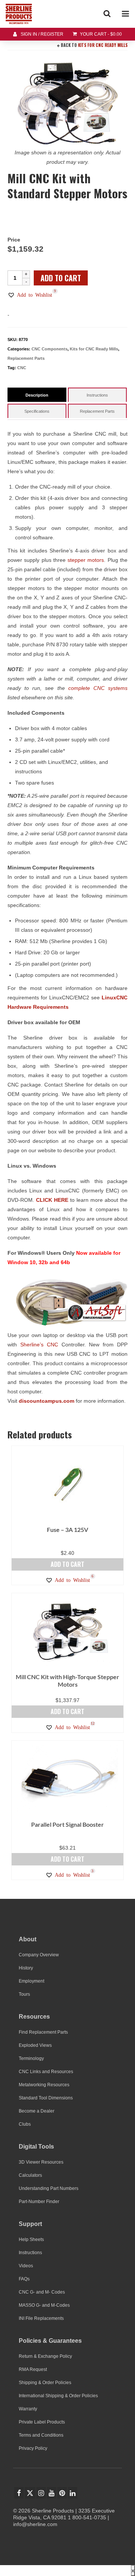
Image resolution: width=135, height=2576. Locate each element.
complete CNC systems (98, 688)
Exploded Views (35, 2045)
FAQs (24, 2279)
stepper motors (86, 560)
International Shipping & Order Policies (58, 2396)
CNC (22, 368)
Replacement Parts (26, 358)
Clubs (25, 2124)
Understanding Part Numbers (49, 2188)
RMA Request (33, 2369)
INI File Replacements (41, 2318)
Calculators (30, 2175)
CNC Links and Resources (46, 2072)
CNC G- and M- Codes (42, 2292)
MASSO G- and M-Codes (44, 2305)
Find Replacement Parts (43, 2032)
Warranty (28, 2409)
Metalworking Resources (44, 2085)
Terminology (31, 2058)
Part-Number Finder (39, 2202)
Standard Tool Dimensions (46, 2098)
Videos (26, 2266)
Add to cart (61, 278)
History (26, 1968)
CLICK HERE (52, 1200)
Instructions (30, 2253)
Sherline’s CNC (41, 1345)
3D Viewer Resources (41, 2162)
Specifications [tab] (37, 411)
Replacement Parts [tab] (97, 411)
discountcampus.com (46, 1401)
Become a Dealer (37, 2111)
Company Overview (39, 1955)
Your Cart (100, 34)
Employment (31, 1981)
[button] (30, 295)
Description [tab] (37, 395)
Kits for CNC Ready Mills (103, 45)
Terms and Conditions (41, 2435)
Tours (24, 1994)
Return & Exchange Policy (45, 2356)
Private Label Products (42, 2422)
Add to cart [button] (67, 1564)
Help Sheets (31, 2239)
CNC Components (49, 349)
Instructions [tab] (97, 395)
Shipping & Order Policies (45, 2383)
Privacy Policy (33, 2448)
